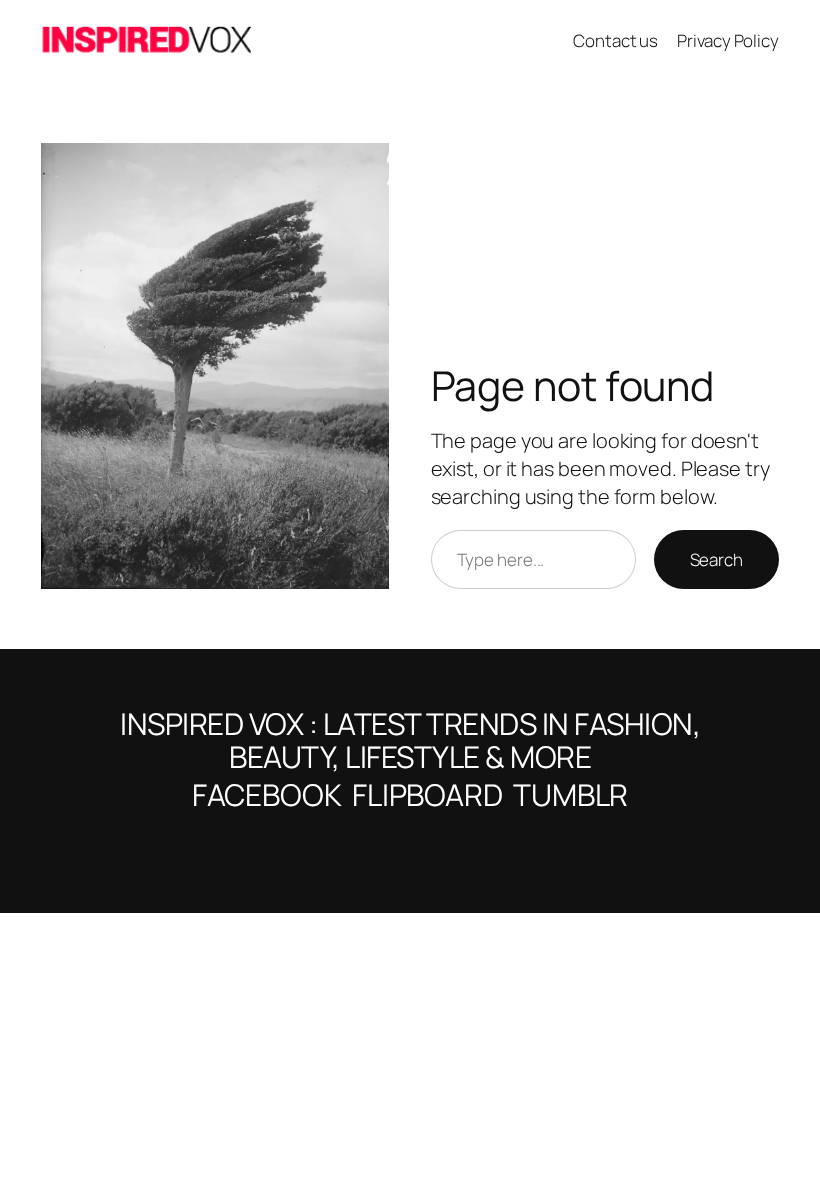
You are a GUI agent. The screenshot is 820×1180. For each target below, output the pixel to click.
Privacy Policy (728, 40)
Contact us (615, 40)
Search (716, 559)
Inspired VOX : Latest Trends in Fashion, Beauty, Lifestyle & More (410, 740)
